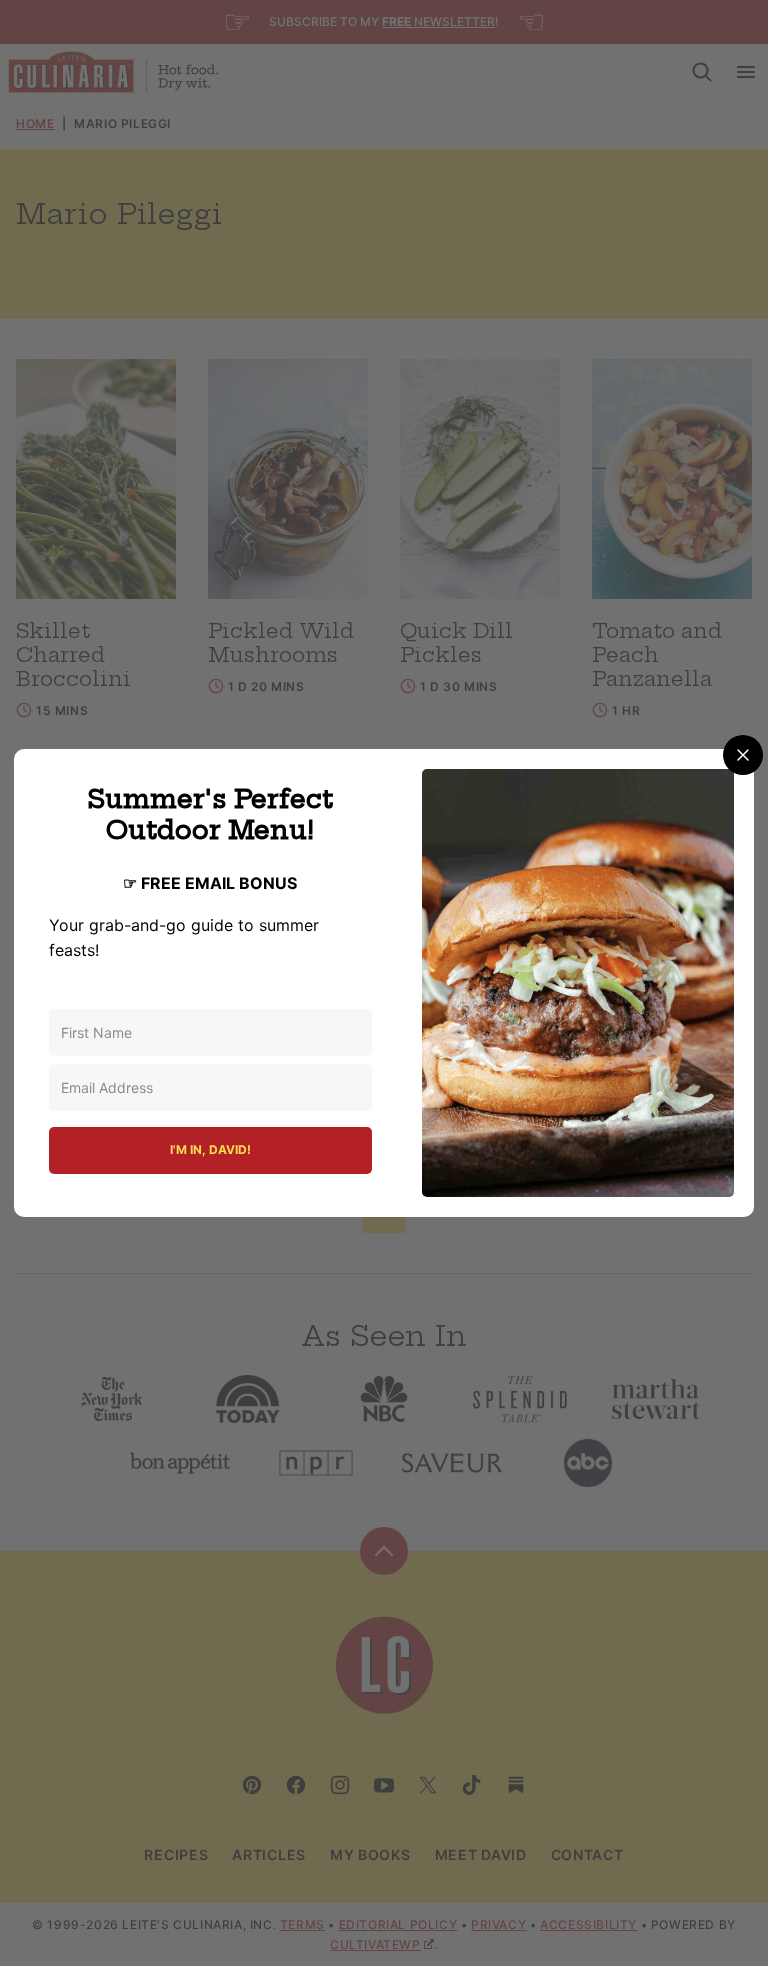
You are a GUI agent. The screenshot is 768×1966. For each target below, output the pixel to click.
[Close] (743, 755)
